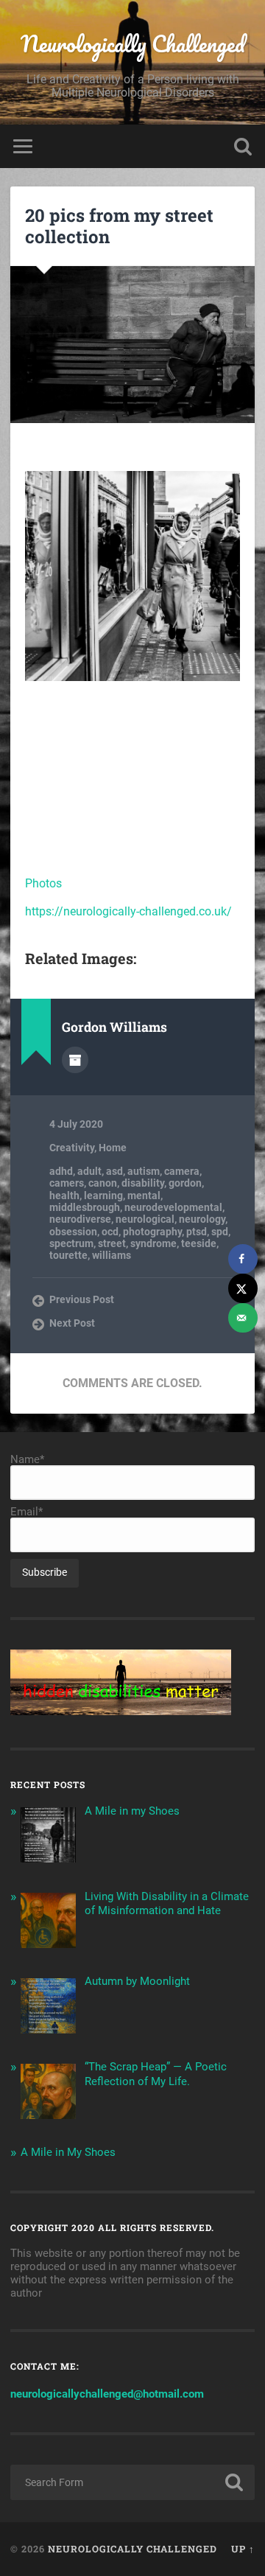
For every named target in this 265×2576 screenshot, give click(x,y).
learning (103, 1195)
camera (182, 1171)
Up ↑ (243, 2549)
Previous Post (82, 1299)
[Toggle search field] (243, 146)
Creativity (72, 1148)
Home (113, 1148)
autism (144, 1171)
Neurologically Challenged (133, 44)
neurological (145, 1219)
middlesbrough (85, 1207)
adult (89, 1171)
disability (143, 1183)
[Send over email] (243, 1318)
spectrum (71, 1243)
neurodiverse (80, 1219)
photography (152, 1232)
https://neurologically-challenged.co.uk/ (128, 911)
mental (144, 1195)
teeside (199, 1243)
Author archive (75, 1060)
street (112, 1243)
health (64, 1195)
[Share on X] (243, 1288)
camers (67, 1183)
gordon (185, 1183)
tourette (68, 1255)
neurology (202, 1219)
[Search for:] (132, 2482)
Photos (43, 883)
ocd (110, 1232)
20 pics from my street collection (119, 226)
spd (220, 1232)
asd (114, 1171)
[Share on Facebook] (243, 1259)
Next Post (72, 1323)
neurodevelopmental (173, 1207)
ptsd (197, 1232)
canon (103, 1183)
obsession (73, 1232)
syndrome (153, 1243)
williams (112, 1255)
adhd (61, 1171)
